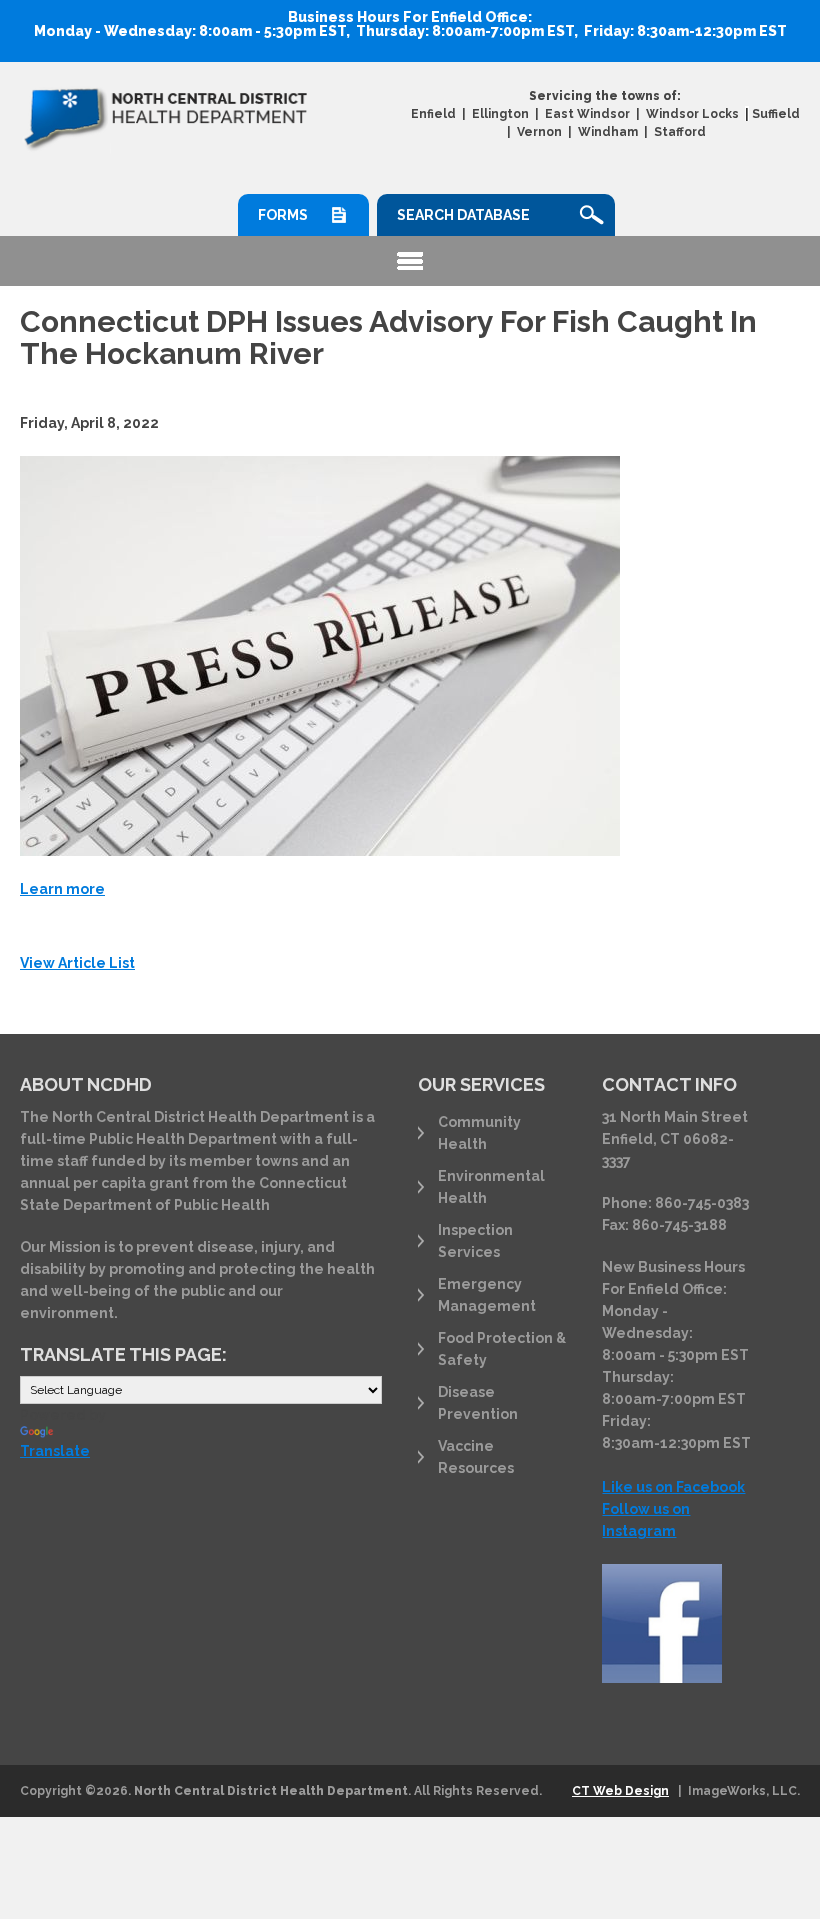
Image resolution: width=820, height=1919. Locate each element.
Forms (283, 215)
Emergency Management (487, 1295)
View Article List (77, 963)
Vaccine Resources (476, 1457)
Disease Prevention (478, 1403)
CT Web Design (620, 1791)
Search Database (463, 215)
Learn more (62, 889)
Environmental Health (491, 1187)
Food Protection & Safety (502, 1349)
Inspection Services (475, 1241)
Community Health (479, 1133)
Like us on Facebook (673, 1487)
